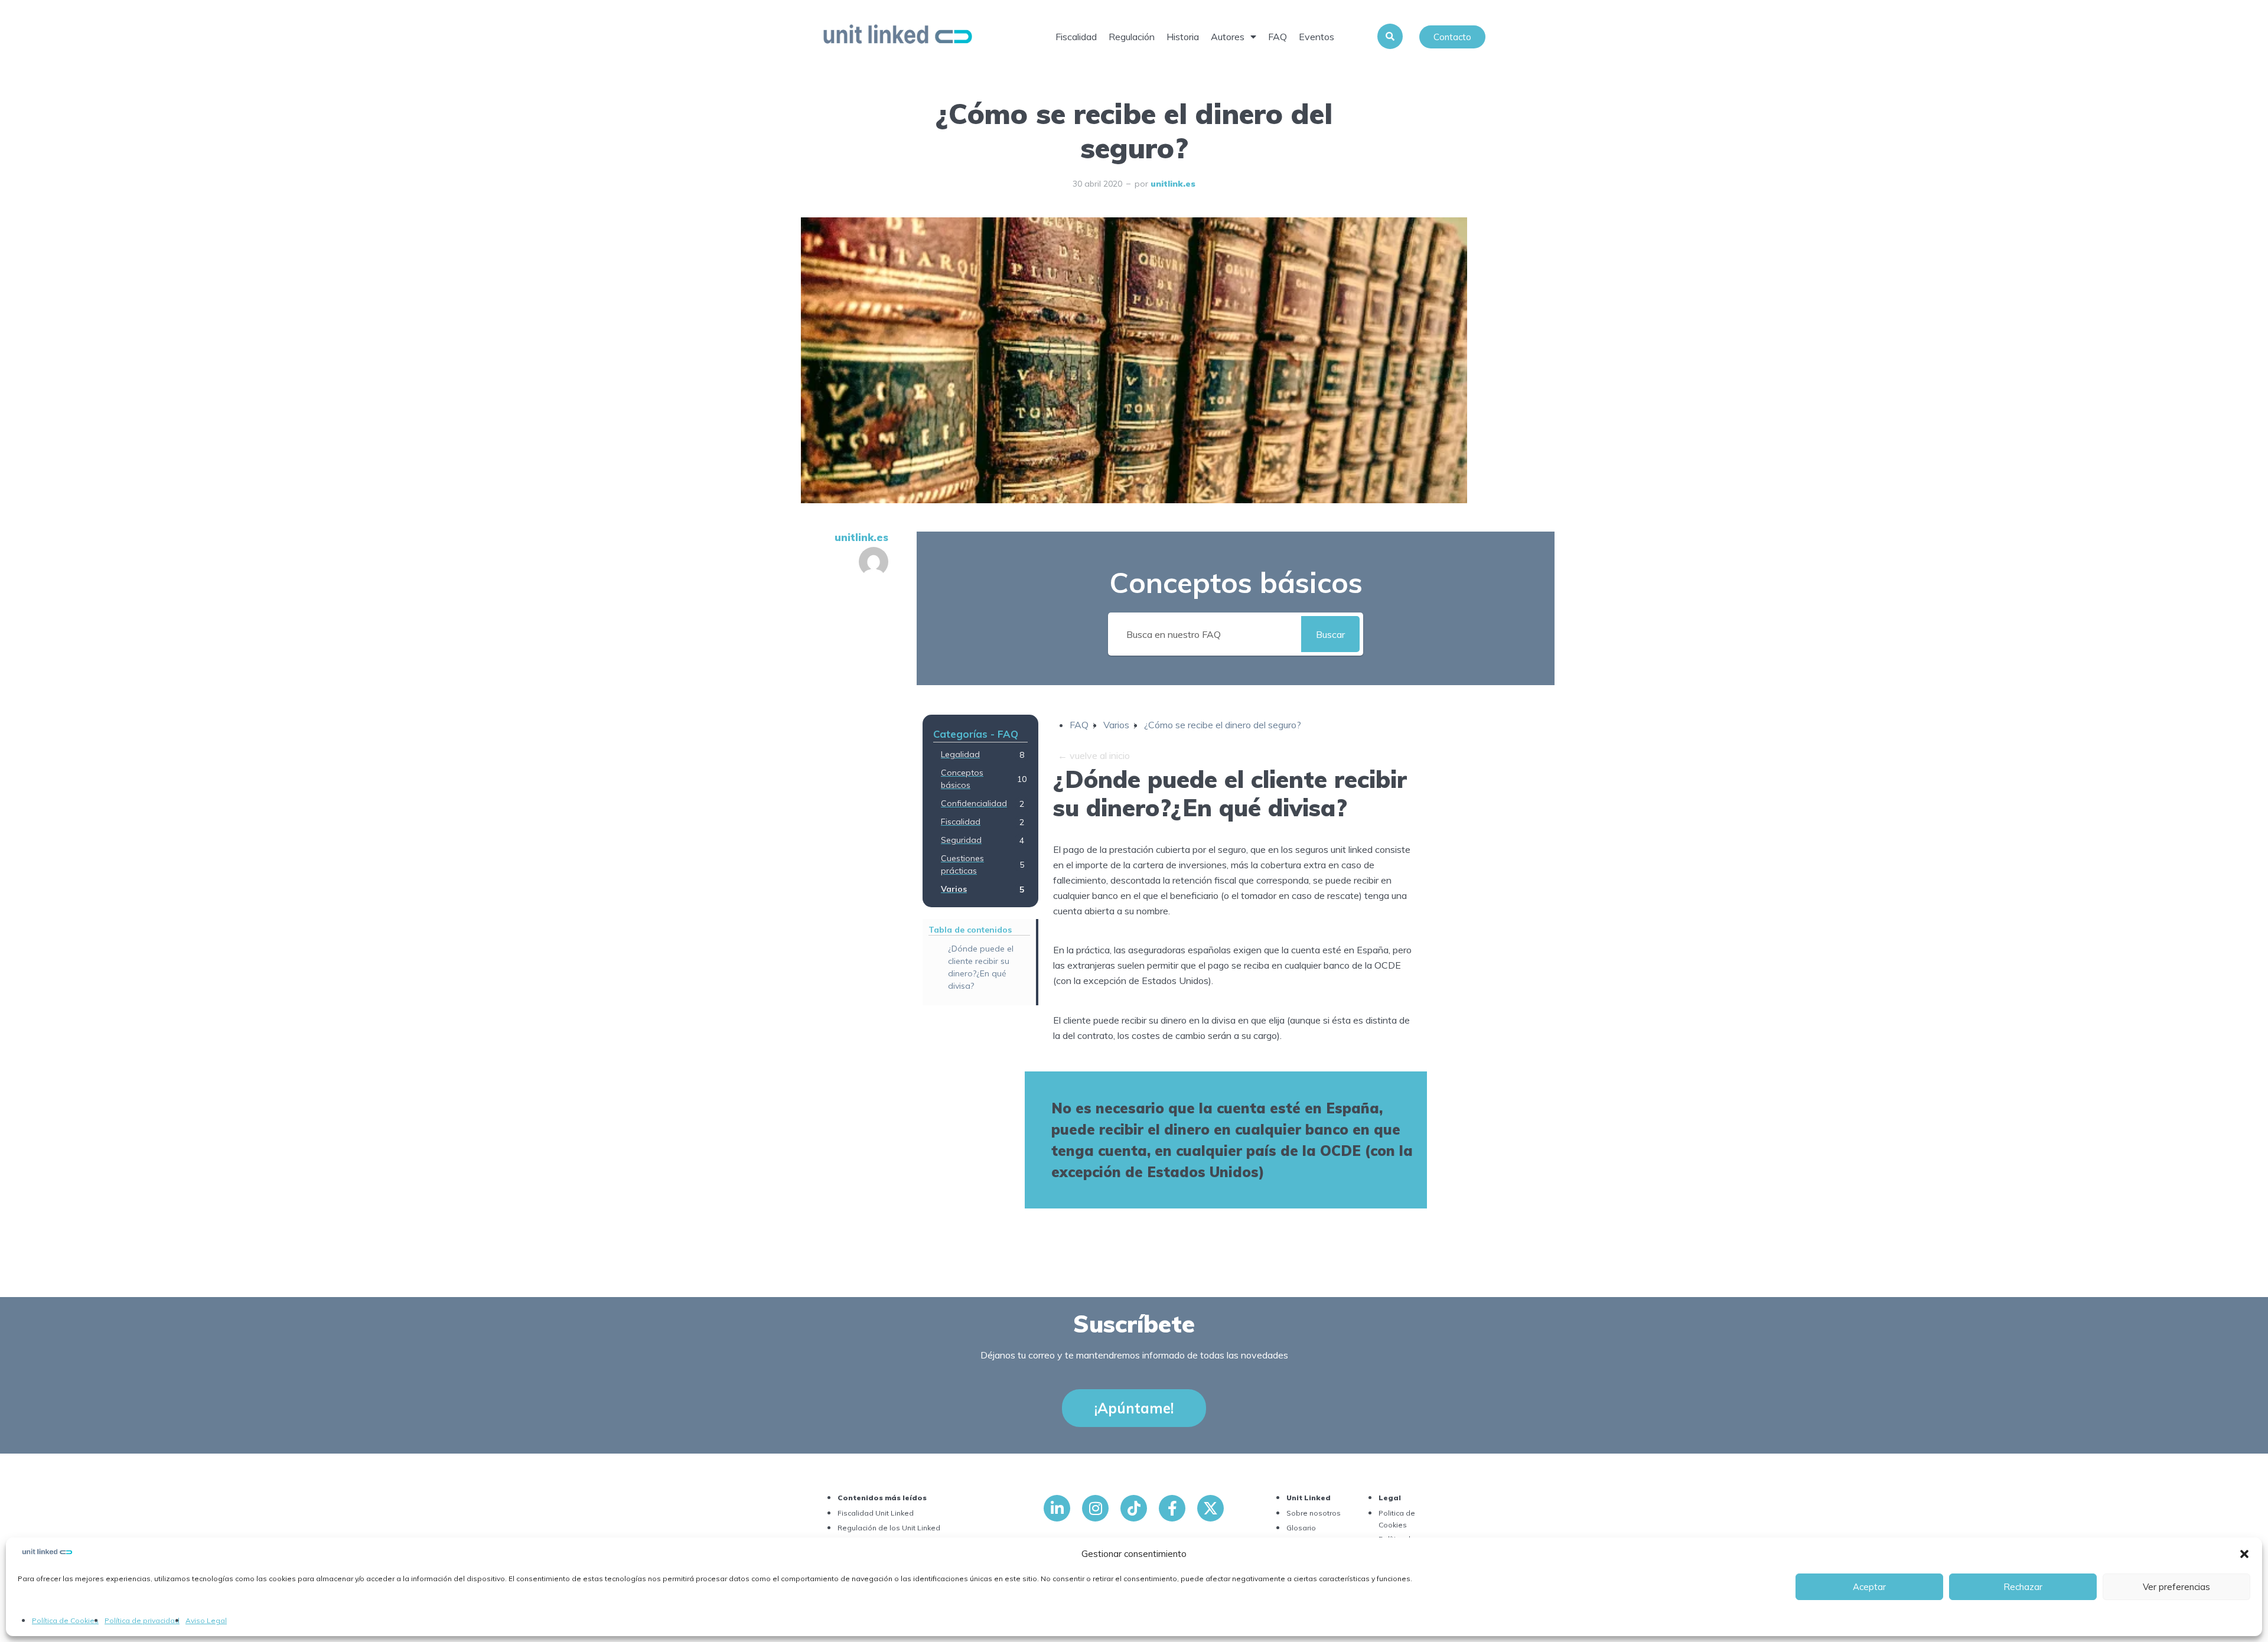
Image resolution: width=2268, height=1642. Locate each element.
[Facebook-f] (1172, 1508)
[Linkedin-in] (1057, 1508)
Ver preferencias (2176, 1587)
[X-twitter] (1210, 1508)
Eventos (1317, 37)
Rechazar (2023, 1587)
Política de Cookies (65, 1620)
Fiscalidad (1076, 37)
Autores (1228, 37)
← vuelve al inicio (1094, 755)
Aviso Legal (206, 1620)
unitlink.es (1173, 184)
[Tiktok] (1134, 1508)
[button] (2244, 1554)
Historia (1183, 37)
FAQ (1278, 37)
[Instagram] (1095, 1508)
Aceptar (1869, 1587)
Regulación (1132, 37)
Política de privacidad (142, 1620)
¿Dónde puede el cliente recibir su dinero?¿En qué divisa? (981, 967)
